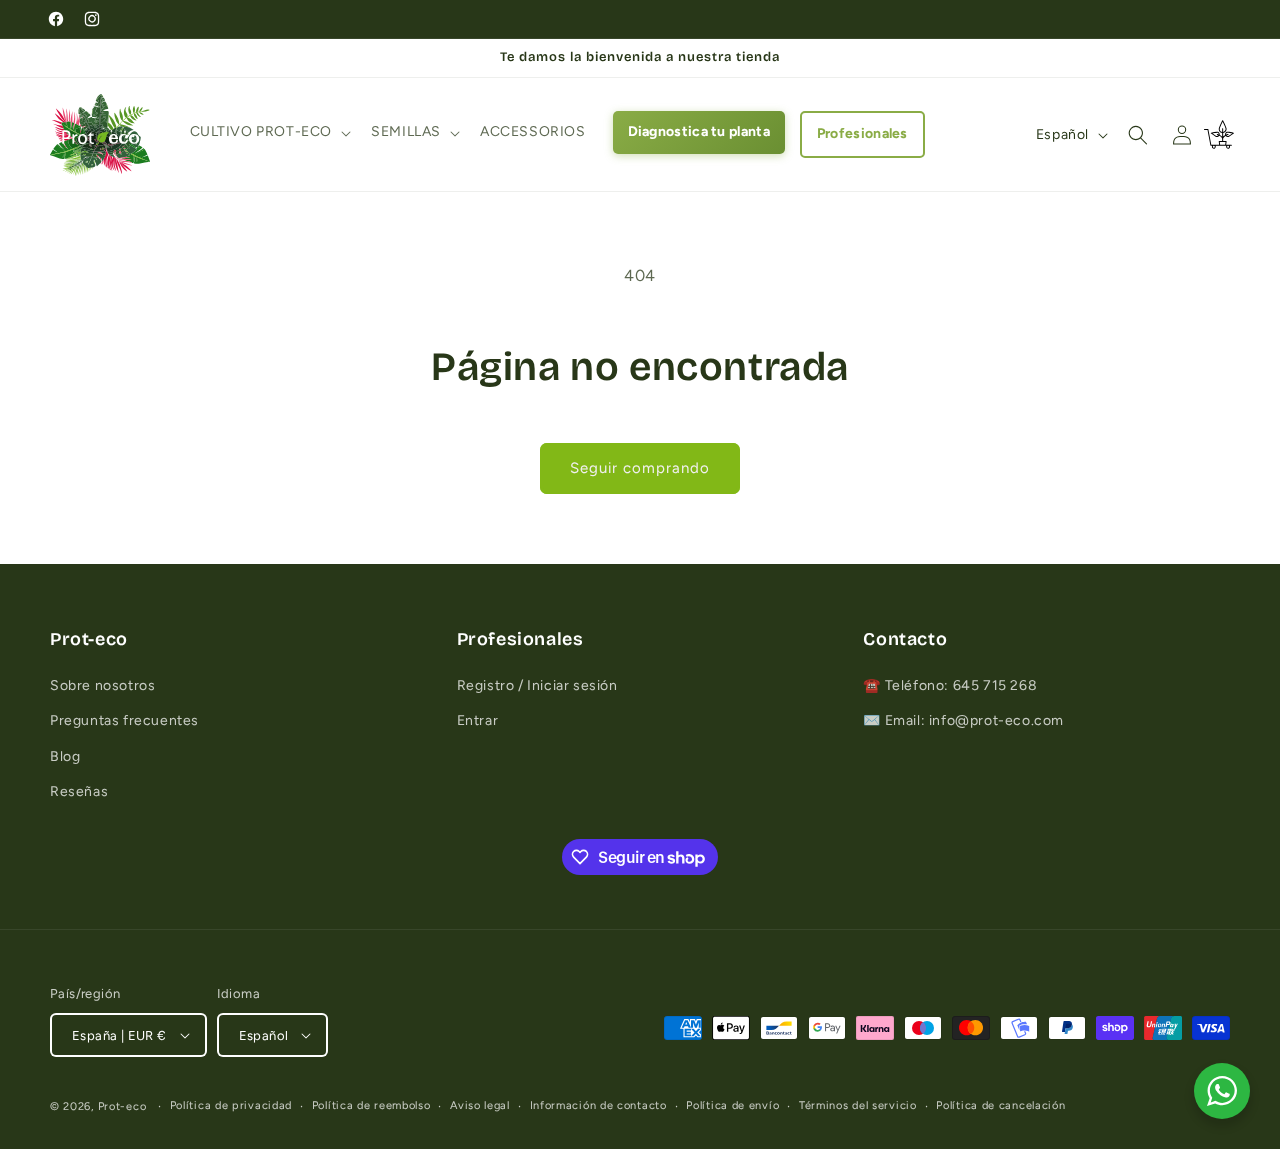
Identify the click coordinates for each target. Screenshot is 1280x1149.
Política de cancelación (1000, 1105)
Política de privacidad (231, 1105)
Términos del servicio (858, 1105)
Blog (65, 756)
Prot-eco (122, 1106)
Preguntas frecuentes (124, 720)
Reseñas (79, 791)
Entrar (478, 720)
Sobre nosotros (102, 685)
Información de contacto (598, 1105)
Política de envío (732, 1105)
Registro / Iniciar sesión (537, 685)
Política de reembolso (371, 1105)
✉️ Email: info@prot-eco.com (963, 720)
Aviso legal (480, 1105)
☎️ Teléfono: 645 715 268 (950, 685)
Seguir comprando (640, 468)
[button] (269, 132)
